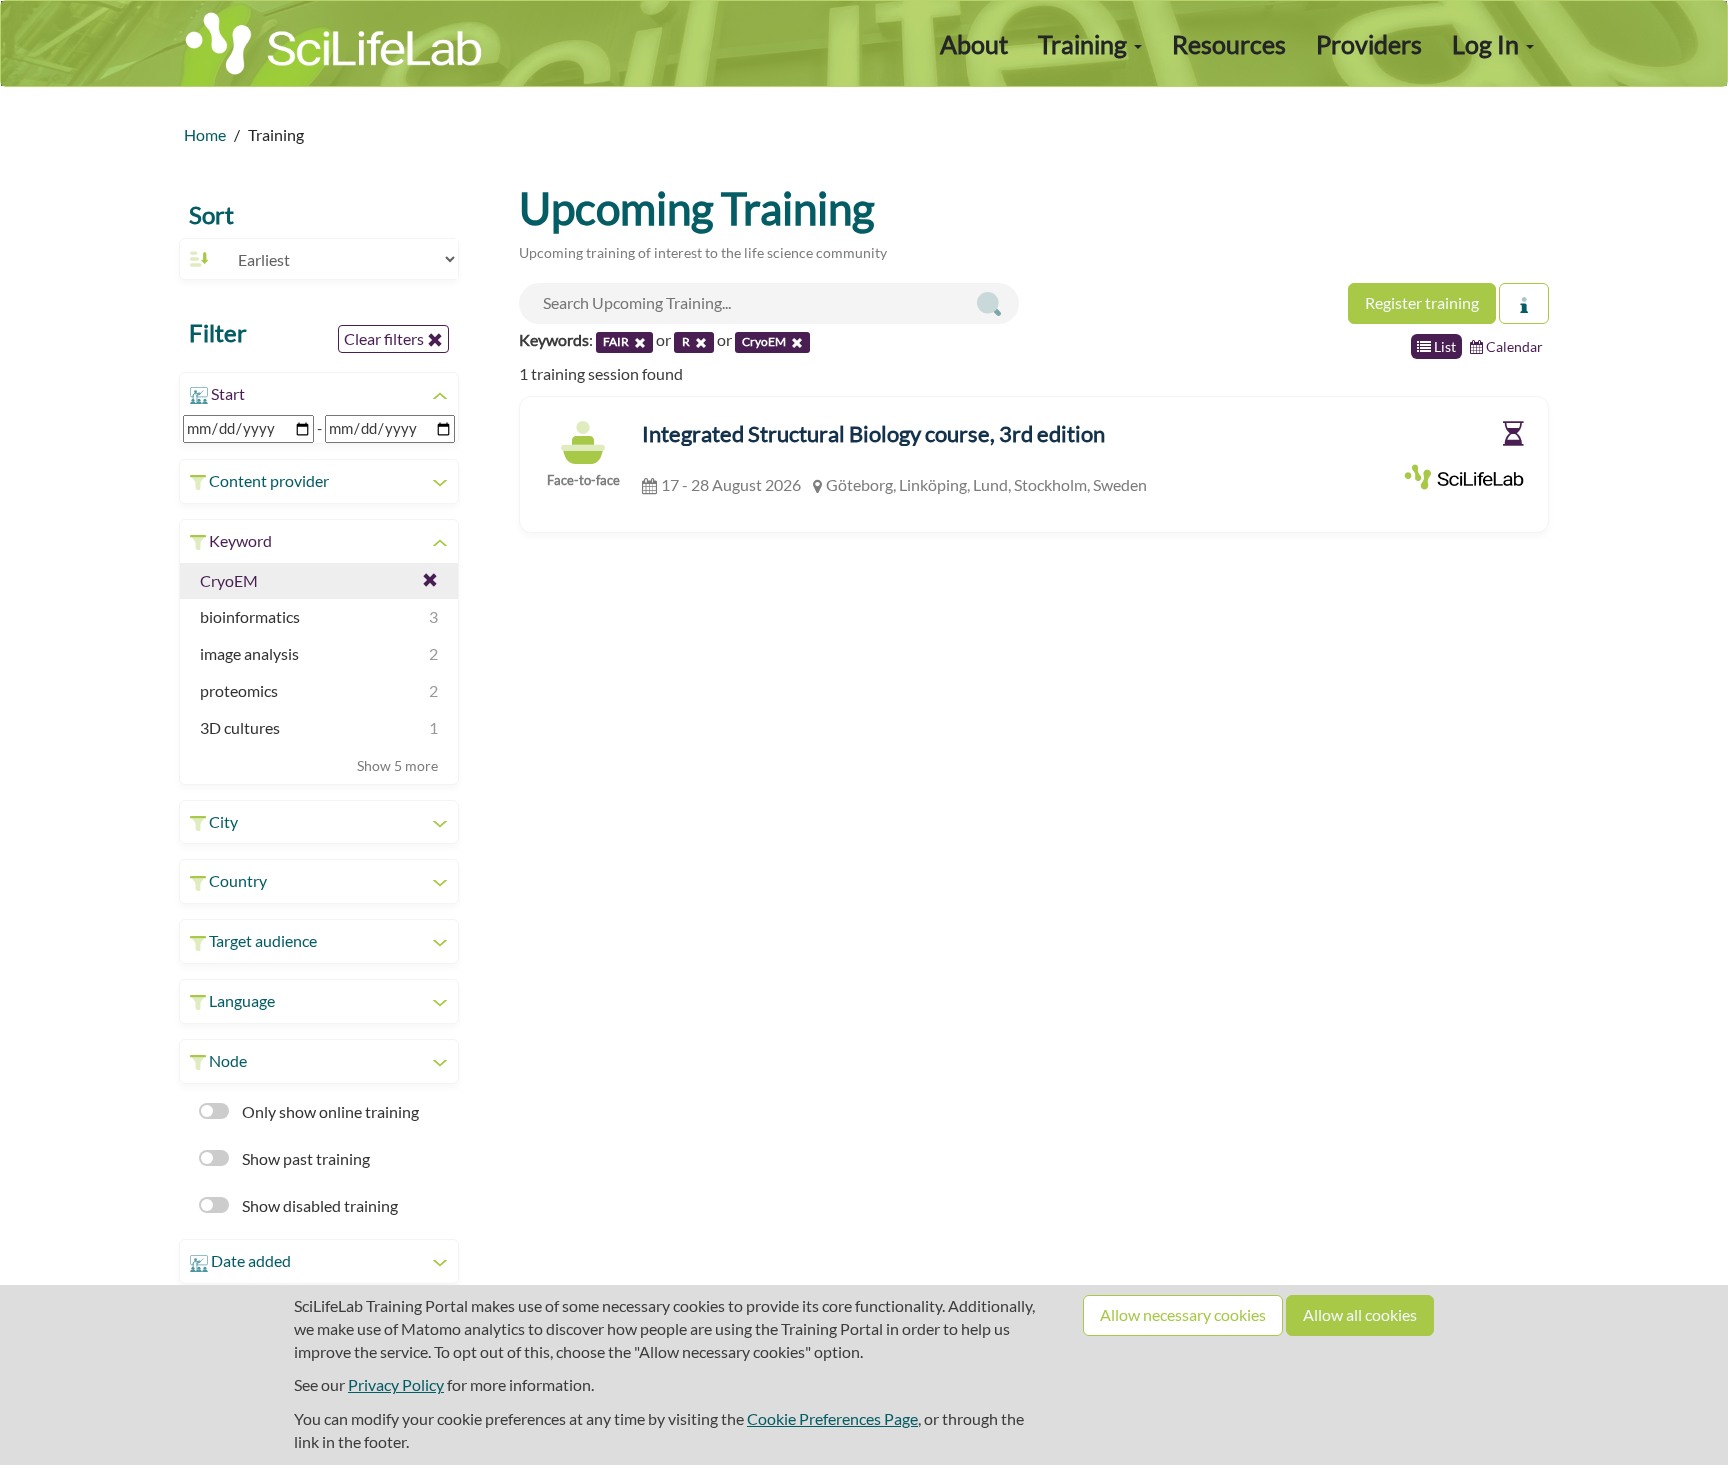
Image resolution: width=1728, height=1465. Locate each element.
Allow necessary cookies (1183, 1314)
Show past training (304, 1158)
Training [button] (1085, 44)
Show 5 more (397, 765)
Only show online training (329, 1111)
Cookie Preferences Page (832, 1418)
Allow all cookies (1360, 1314)
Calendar (1513, 346)
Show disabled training (318, 1205)
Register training (1422, 302)
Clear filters (385, 338)
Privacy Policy (396, 1384)
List (1443, 346)
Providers (1369, 44)
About (974, 44)
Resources (1229, 44)
